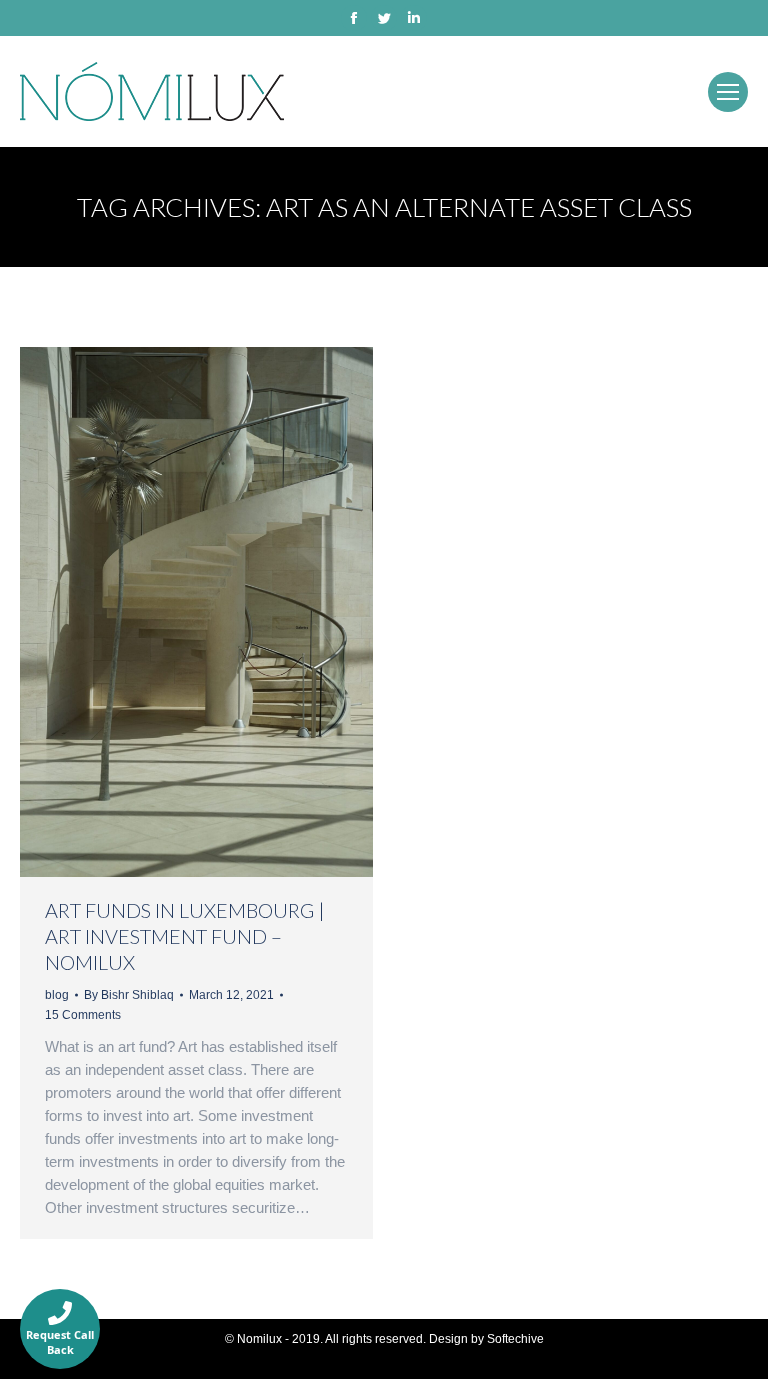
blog (57, 995)
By (129, 995)
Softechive (515, 1339)
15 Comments (83, 1015)
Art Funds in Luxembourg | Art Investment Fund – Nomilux (185, 936)
